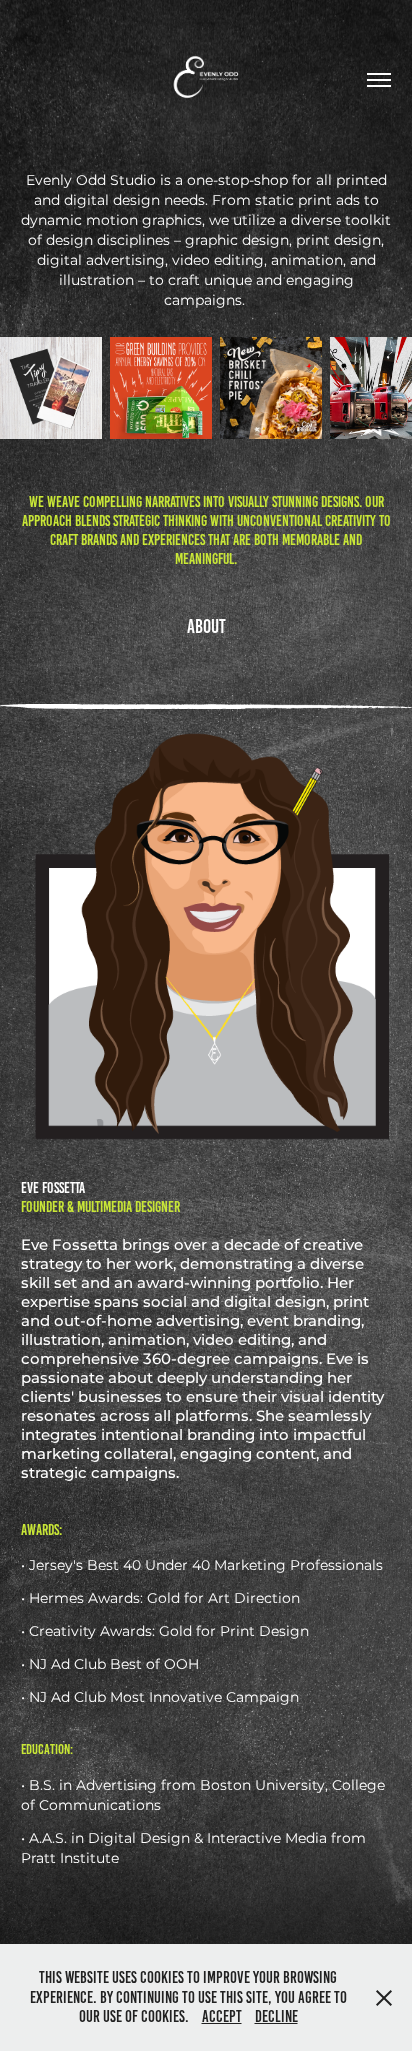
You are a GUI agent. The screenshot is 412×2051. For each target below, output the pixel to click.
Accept (222, 2016)
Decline (276, 2016)
